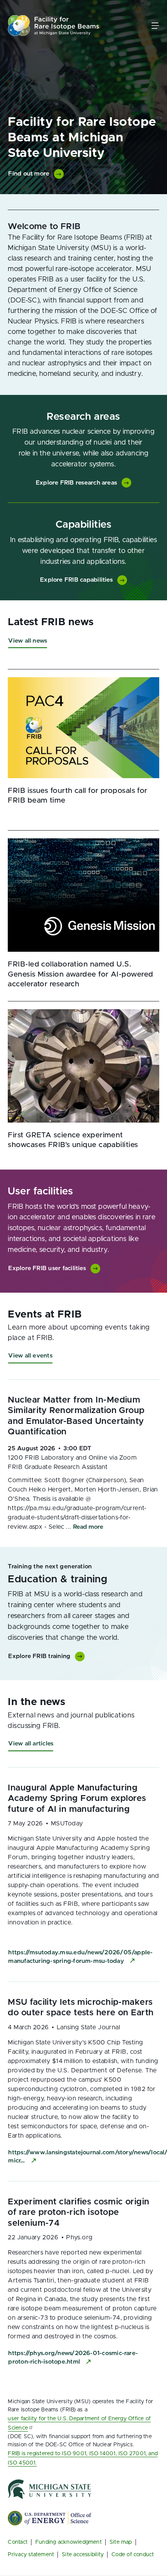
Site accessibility (83, 2555)
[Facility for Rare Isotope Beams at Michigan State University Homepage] (54, 25)
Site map (121, 2542)
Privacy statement (31, 2555)
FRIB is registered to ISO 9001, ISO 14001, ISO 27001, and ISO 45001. (83, 2458)
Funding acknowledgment (69, 2542)
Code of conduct (133, 2555)
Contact (18, 2542)
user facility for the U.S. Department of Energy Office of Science (79, 2423)
